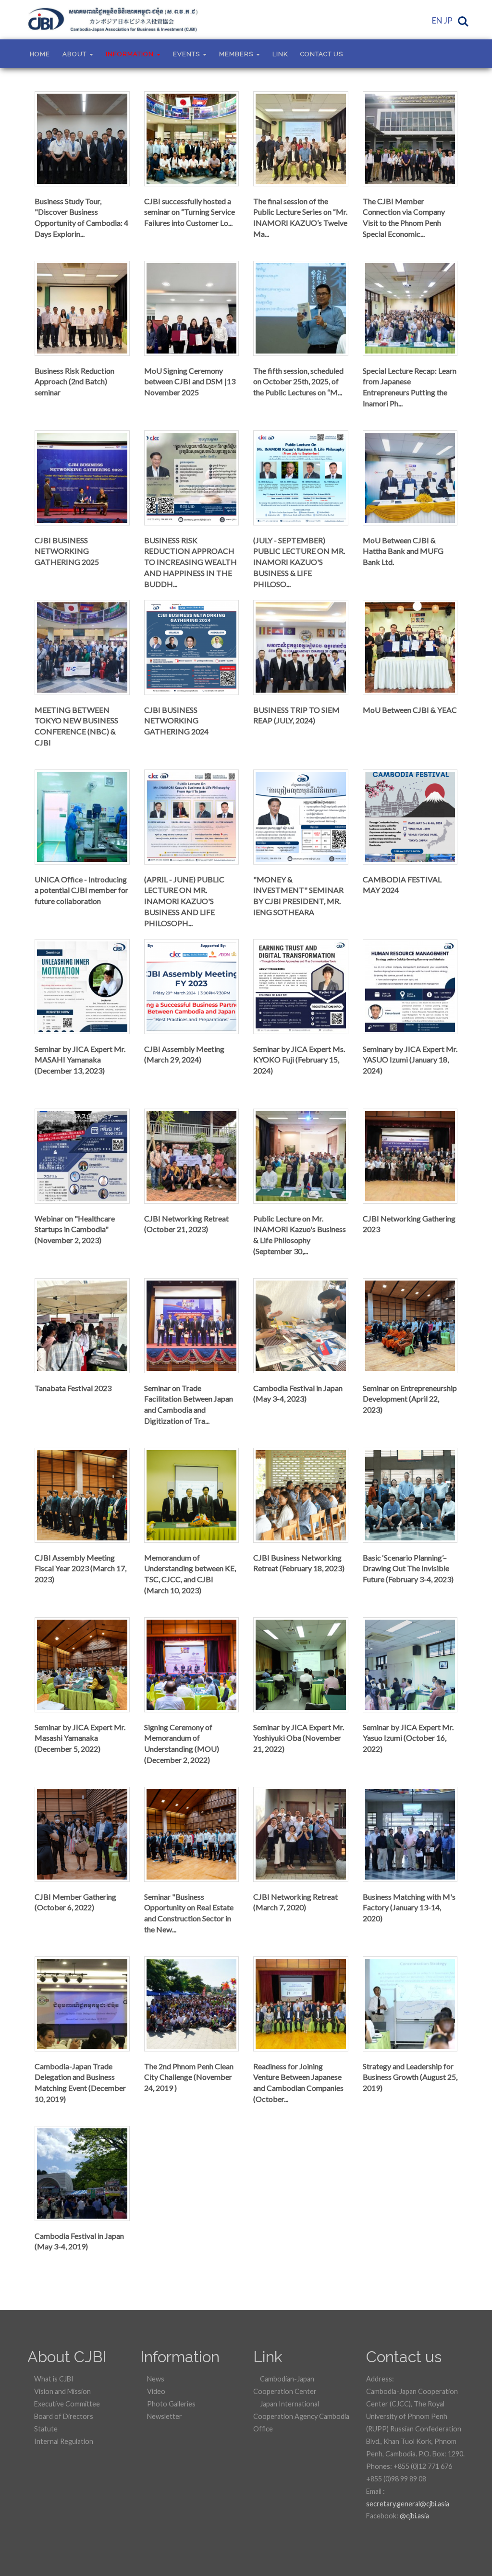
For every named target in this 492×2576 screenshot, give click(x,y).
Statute (45, 2429)
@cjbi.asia (414, 2516)
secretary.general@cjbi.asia (408, 2504)
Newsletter (164, 2416)
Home (40, 54)
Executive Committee (66, 2404)
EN (437, 20)
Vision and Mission (62, 2391)
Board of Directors (63, 2416)
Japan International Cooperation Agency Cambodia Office (301, 2416)
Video (155, 2391)
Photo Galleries (171, 2404)
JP (448, 20)
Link (280, 54)
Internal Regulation (63, 2441)
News (155, 2379)
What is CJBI (53, 2379)
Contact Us (322, 54)
